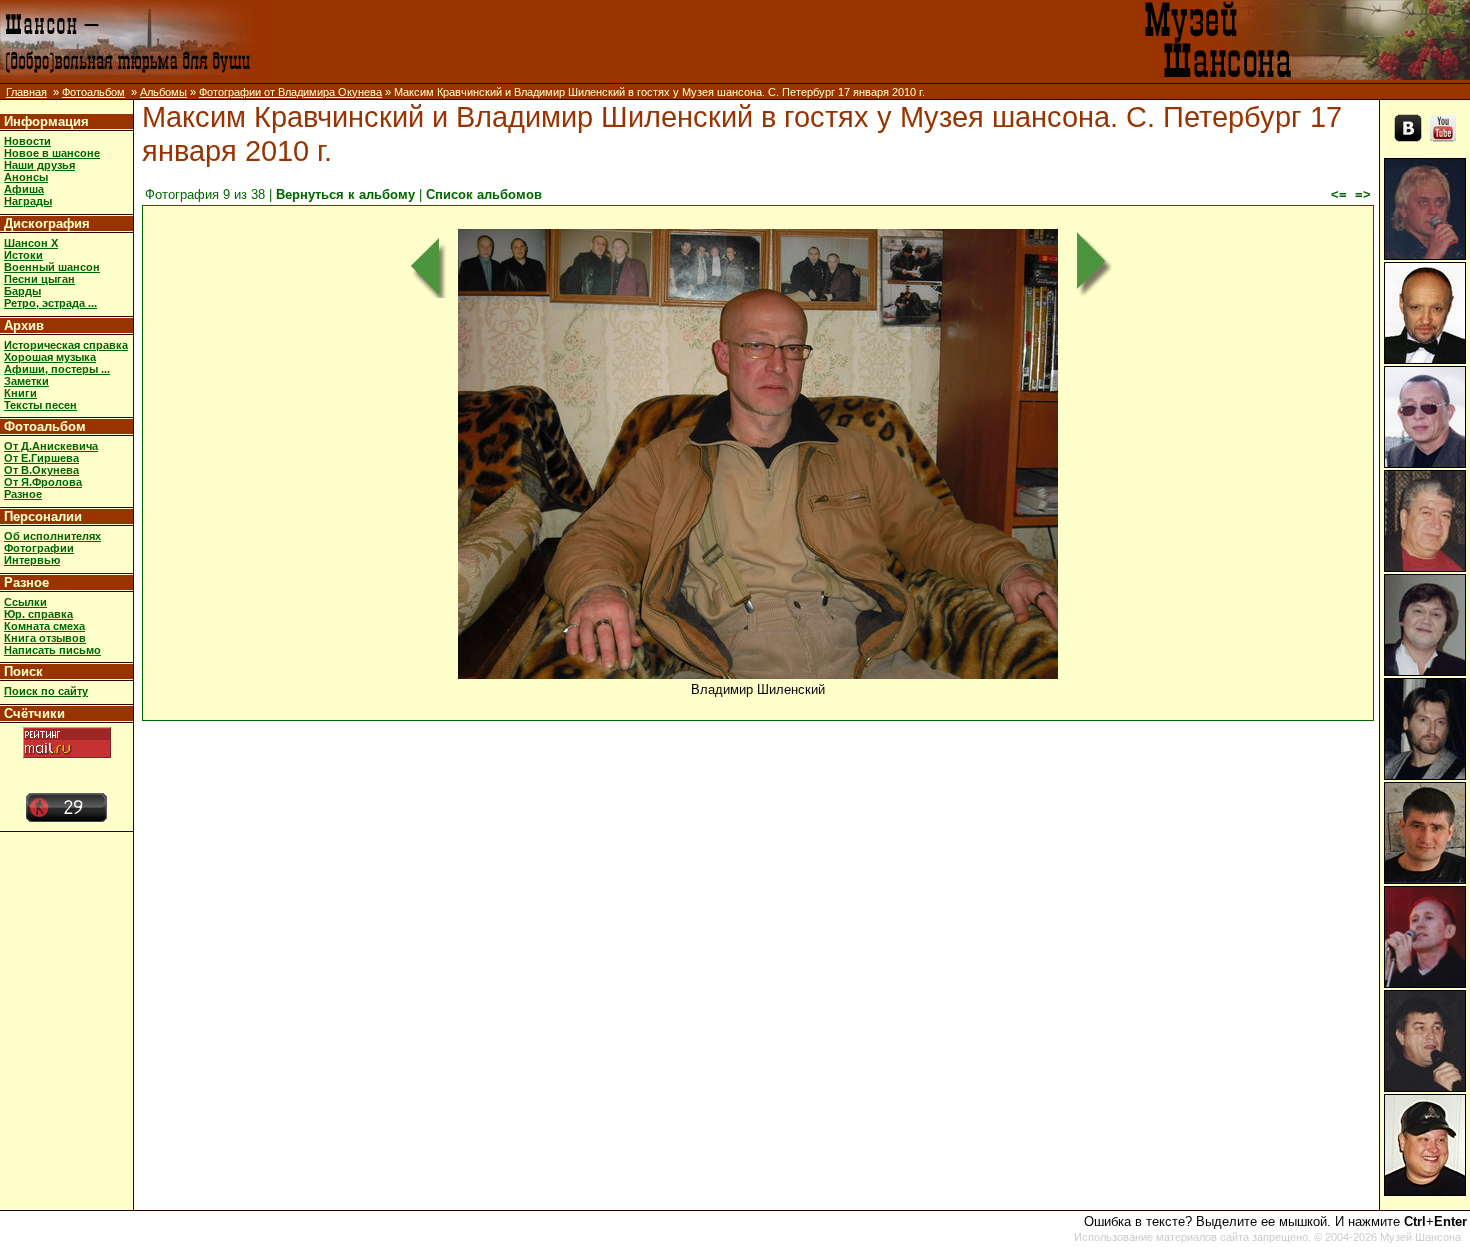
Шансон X (31, 243)
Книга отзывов (45, 638)
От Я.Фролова (43, 482)
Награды (28, 201)
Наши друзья (39, 165)
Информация (46, 121)
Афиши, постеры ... (57, 369)
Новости (27, 141)
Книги (20, 393)
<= (1339, 194)
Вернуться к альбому (345, 194)
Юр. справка (38, 614)
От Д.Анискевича (51, 446)
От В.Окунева (41, 470)
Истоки (23, 255)
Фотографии (39, 548)
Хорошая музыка (50, 357)
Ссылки (25, 602)
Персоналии (43, 516)
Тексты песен (40, 405)
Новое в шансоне (52, 153)
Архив (24, 325)
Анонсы (26, 177)
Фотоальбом (93, 92)
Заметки (26, 381)
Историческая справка (66, 345)
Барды (22, 291)
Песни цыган (39, 279)
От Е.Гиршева (41, 458)
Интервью (32, 560)
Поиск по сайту (46, 691)
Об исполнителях (52, 536)
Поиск (23, 671)
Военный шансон (52, 267)
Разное (23, 494)
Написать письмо (52, 650)
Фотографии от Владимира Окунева (290, 92)
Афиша (24, 189)
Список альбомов (484, 194)
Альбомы (163, 92)
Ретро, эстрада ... (50, 303)
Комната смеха (44, 626)
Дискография (47, 223)
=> (1363, 194)
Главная (26, 92)
